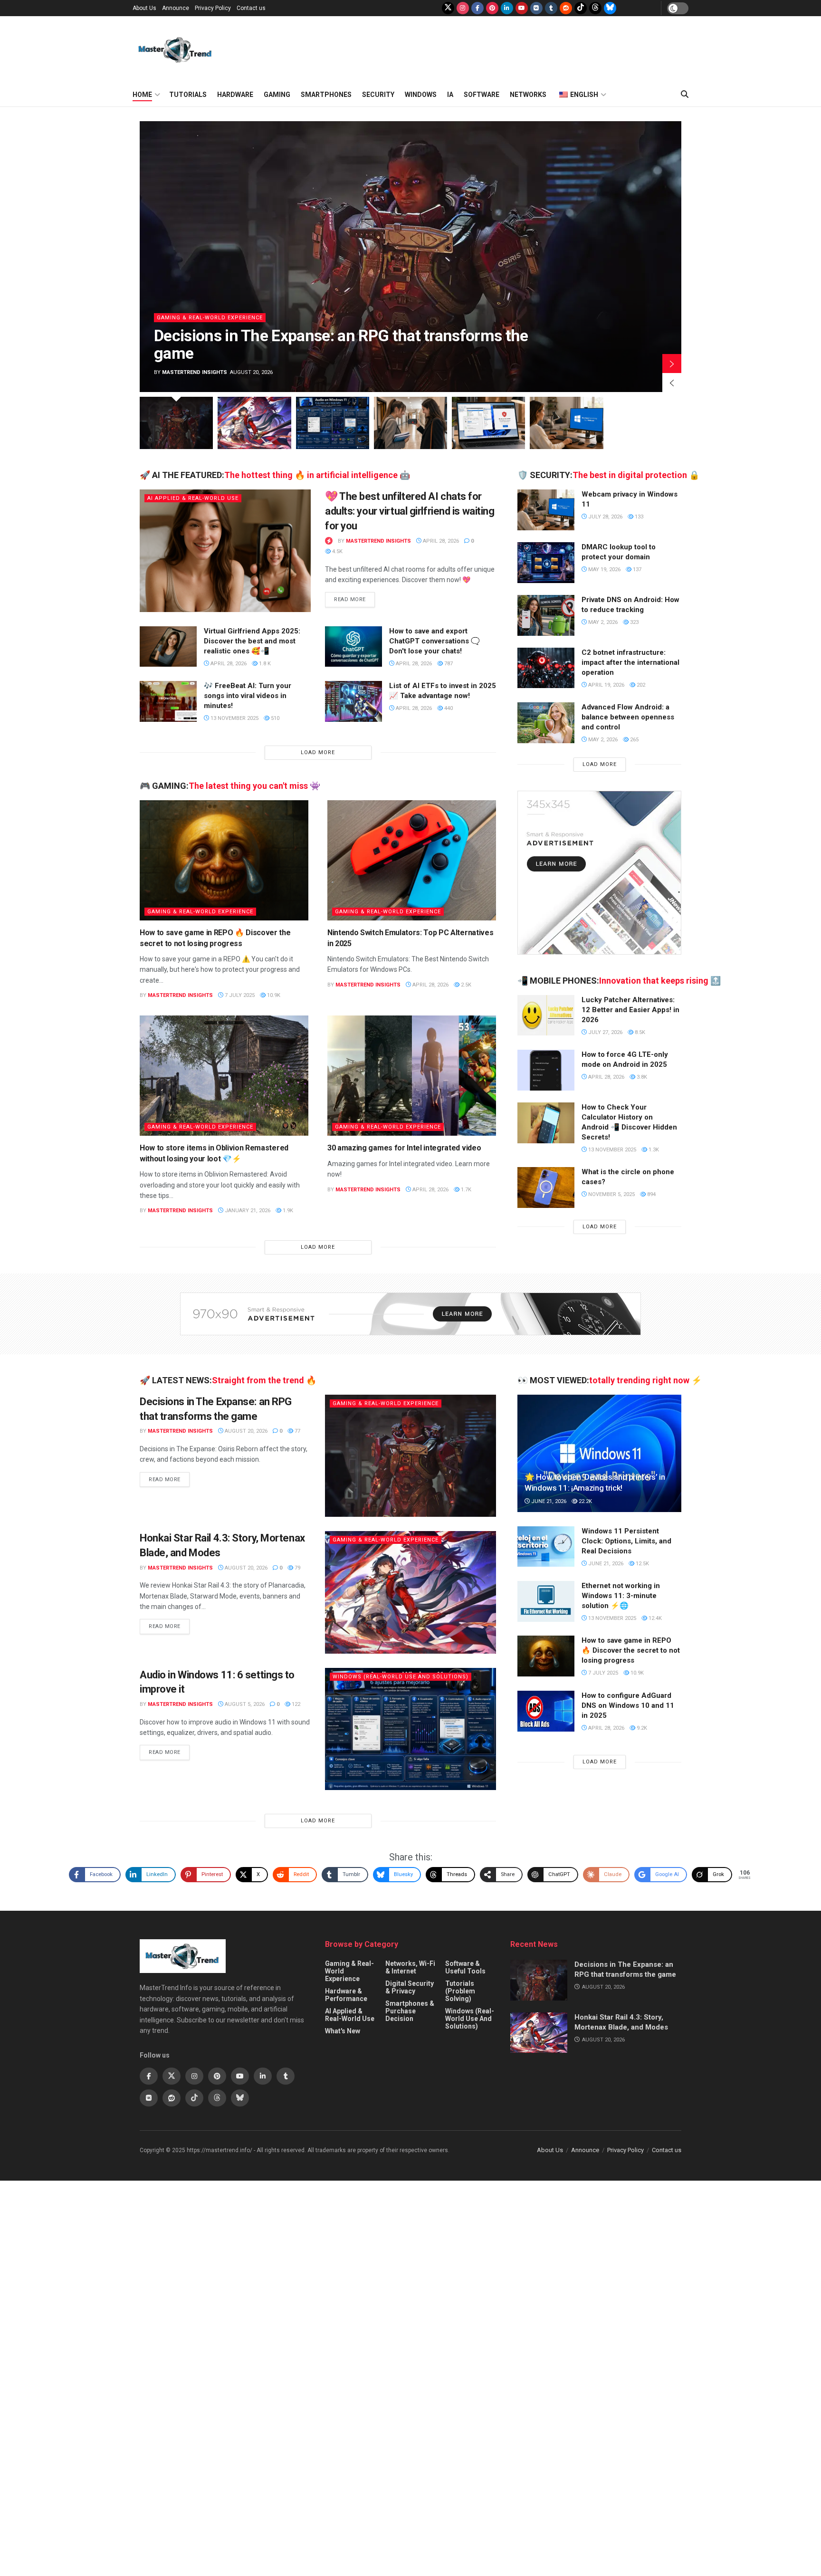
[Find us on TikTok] (581, 8)
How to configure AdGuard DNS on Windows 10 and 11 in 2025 (628, 1705)
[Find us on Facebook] (477, 8)
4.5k (337, 551)
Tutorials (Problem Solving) (460, 1991)
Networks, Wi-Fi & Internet (410, 1967)
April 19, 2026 (606, 685)
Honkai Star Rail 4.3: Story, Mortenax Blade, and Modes (386, 353)
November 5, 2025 (611, 1194)
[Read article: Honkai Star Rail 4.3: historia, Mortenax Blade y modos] (451, 257)
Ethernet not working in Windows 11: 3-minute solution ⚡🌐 (621, 1596)
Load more (318, 752)
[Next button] (672, 364)
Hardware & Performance (346, 1995)
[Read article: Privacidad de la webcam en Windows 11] (546, 510)
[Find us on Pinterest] (492, 8)
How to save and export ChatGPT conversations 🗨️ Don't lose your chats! (434, 641)
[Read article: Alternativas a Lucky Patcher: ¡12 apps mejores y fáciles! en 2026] (546, 1015)
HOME (142, 95)
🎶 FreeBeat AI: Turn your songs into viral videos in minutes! (248, 696)
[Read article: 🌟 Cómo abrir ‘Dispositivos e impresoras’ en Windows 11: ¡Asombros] (599, 1453)
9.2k (641, 1728)
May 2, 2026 (602, 622)
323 (634, 622)
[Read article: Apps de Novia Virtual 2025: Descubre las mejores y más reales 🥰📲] (168, 647)
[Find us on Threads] (595, 8)
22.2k (585, 1501)
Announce (176, 8)
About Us (144, 8)
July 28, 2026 (605, 517)
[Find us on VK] (536, 8)
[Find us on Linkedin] (263, 2076)
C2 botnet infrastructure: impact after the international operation (630, 662)
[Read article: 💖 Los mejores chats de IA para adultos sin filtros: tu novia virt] (225, 551)
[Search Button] (685, 95)
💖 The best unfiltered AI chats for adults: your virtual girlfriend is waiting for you (410, 511)
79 (297, 1568)
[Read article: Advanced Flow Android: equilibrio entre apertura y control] (546, 723)
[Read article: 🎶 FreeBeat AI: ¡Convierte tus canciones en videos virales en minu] (168, 701)
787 (448, 664)
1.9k (287, 1211)
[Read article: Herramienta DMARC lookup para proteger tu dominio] (546, 563)
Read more (354, 599)
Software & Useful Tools (465, 1967)
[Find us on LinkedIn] (507, 8)
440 (448, 708)
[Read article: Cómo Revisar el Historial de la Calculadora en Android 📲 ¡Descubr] (546, 1123)
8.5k (639, 1032)
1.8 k (264, 664)
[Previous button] (672, 383)
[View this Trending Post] (329, 541)
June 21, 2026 (548, 1501)
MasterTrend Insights (235, 372)
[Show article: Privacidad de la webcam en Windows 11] (566, 423)
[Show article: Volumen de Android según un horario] (410, 423)
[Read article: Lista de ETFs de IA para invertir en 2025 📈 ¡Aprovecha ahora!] (353, 701)
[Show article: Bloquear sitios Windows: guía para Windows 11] (488, 423)
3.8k (641, 1077)
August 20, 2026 (245, 1431)
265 (634, 740)
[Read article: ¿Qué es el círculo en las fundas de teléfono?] (546, 1187)
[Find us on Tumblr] (551, 8)
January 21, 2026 (247, 1211)
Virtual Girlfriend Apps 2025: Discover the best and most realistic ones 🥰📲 (252, 641)
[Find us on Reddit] (566, 8)
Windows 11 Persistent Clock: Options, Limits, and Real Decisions (626, 1541)
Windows (421, 95)
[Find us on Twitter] (448, 8)
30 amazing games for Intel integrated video (404, 1148)
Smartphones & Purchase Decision (410, 2011)
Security (378, 95)
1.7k (465, 1190)
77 (297, 1431)
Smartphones (326, 95)
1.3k (653, 1150)
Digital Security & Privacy (410, 1987)
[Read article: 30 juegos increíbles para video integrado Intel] (412, 1076)
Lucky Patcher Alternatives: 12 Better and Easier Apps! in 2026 (630, 1010)
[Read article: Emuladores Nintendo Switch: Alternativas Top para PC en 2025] (412, 861)
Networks (528, 95)
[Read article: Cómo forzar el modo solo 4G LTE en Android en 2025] (546, 1070)
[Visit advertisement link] (599, 873)
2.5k (465, 985)
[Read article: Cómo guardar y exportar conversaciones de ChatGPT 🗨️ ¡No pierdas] (353, 647)
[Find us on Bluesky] (610, 8)
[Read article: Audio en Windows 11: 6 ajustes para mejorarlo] (410, 1729)
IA (450, 95)
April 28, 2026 (440, 541)
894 (651, 1194)
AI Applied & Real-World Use (193, 498)
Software (482, 95)
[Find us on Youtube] (522, 8)
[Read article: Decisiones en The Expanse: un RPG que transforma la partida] (410, 1456)
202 (640, 685)
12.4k (654, 1618)
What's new (343, 2031)
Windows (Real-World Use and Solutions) (401, 1677)
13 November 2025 (234, 718)
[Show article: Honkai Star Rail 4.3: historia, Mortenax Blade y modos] (254, 423)
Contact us (251, 8)
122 (295, 1704)
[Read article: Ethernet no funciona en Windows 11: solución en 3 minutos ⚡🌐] (546, 1601)
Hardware (235, 95)
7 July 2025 (239, 995)
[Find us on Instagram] (463, 8)
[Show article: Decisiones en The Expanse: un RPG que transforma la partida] (176, 423)
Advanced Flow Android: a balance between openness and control (628, 717)
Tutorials (188, 95)
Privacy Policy (213, 8)
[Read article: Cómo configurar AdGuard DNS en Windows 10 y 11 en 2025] (546, 1711)
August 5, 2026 (244, 1704)
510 (274, 718)
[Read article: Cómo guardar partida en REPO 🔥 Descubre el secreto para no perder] (224, 861)
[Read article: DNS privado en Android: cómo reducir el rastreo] (546, 615)
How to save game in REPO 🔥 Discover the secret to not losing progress (631, 1650)
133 (638, 517)
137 (636, 570)
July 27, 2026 (605, 1032)
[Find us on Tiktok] (194, 2098)
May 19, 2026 (604, 570)
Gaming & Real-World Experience (251, 335)
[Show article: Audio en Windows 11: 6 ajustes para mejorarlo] (333, 423)
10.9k (273, 995)
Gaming (277, 95)
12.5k (642, 1564)
